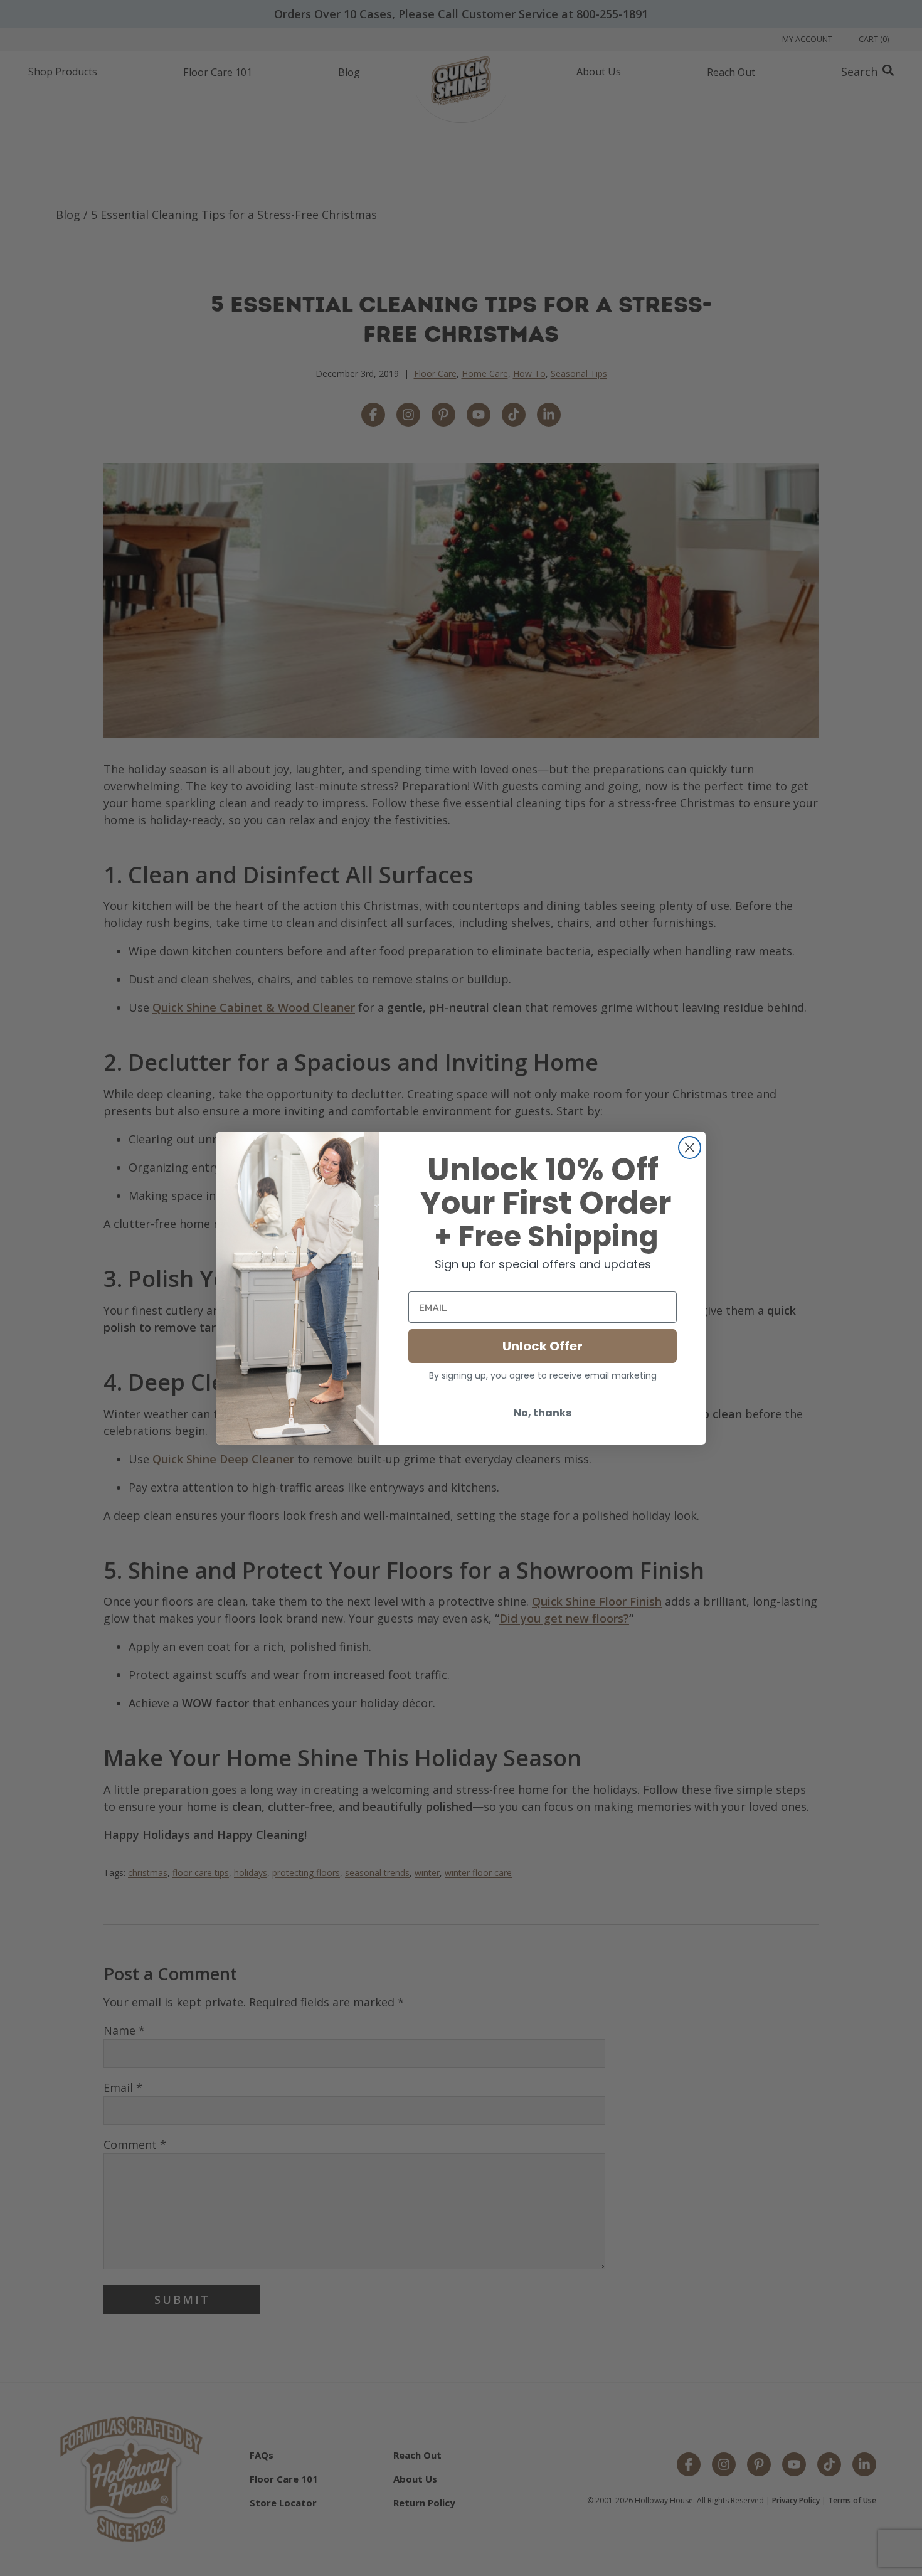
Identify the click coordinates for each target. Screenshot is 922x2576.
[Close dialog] (690, 1148)
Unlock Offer (543, 1346)
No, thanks (543, 1413)
